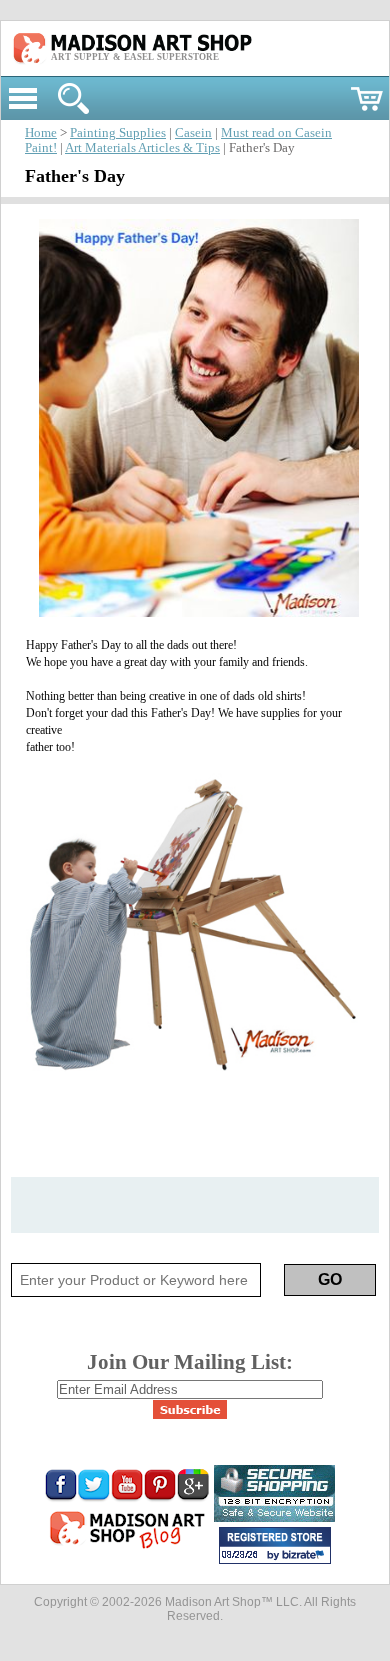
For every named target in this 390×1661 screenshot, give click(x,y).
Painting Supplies (118, 133)
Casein (193, 133)
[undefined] (195, 613)
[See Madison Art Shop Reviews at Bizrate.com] (275, 1545)
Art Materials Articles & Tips (142, 148)
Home (41, 133)
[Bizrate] (306, 1556)
